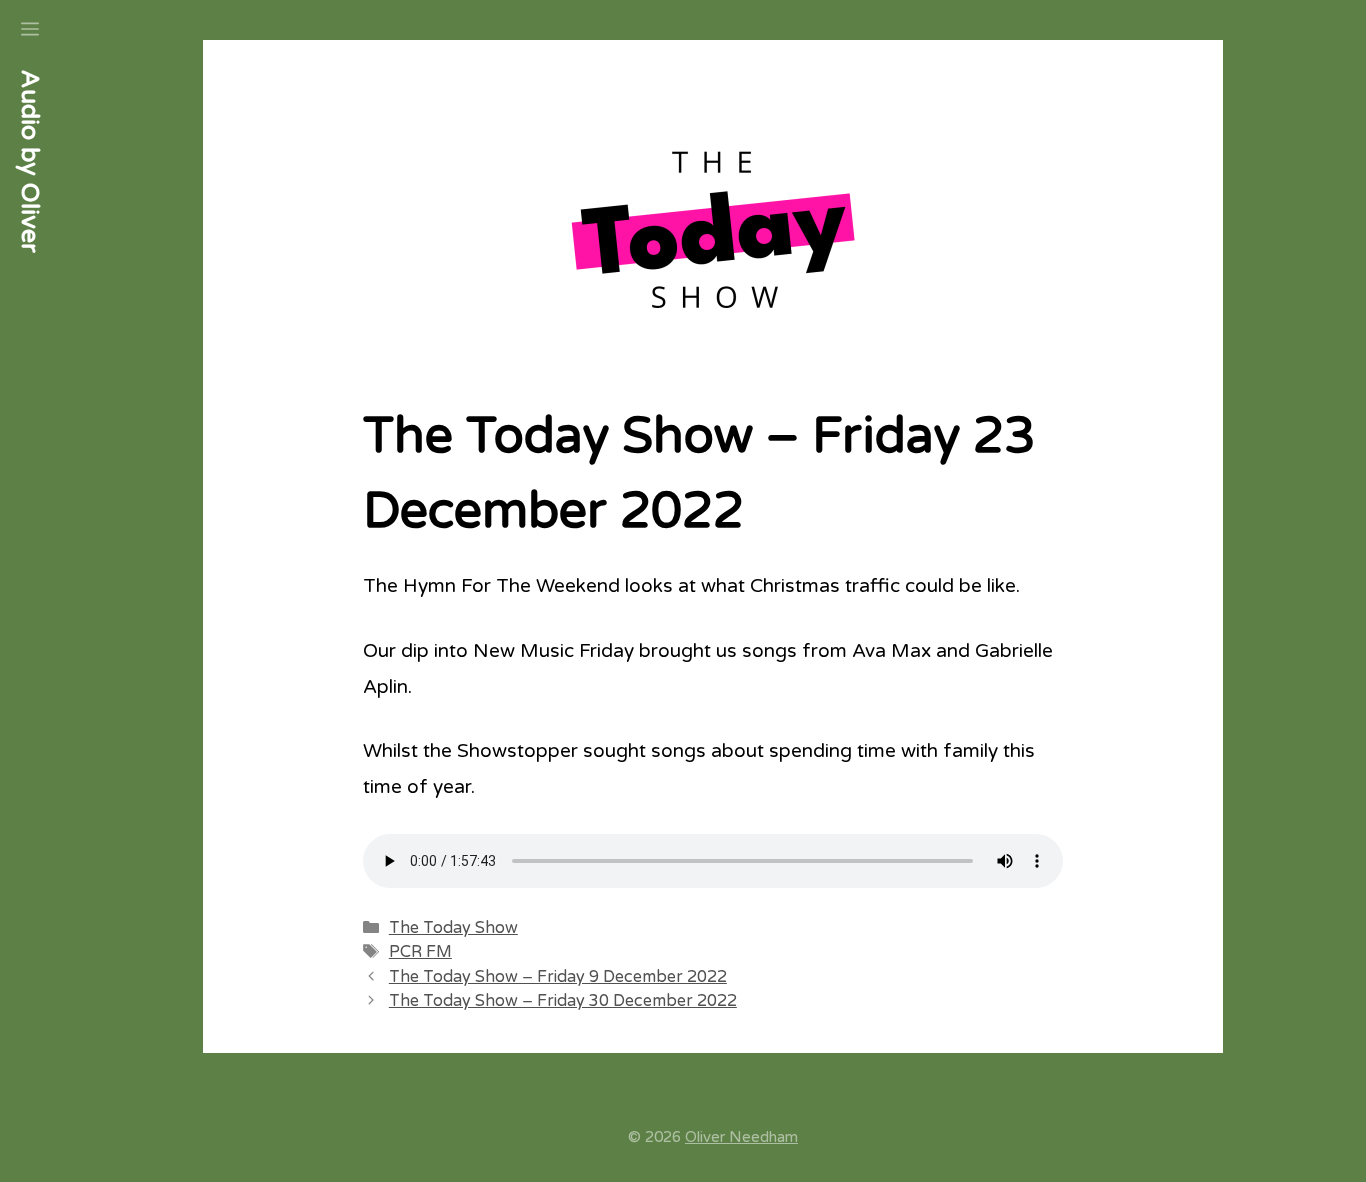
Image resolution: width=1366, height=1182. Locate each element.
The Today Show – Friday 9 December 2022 (558, 977)
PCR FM (420, 952)
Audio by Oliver (30, 161)
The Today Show (453, 928)
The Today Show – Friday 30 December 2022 (563, 1001)
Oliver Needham (741, 1137)
